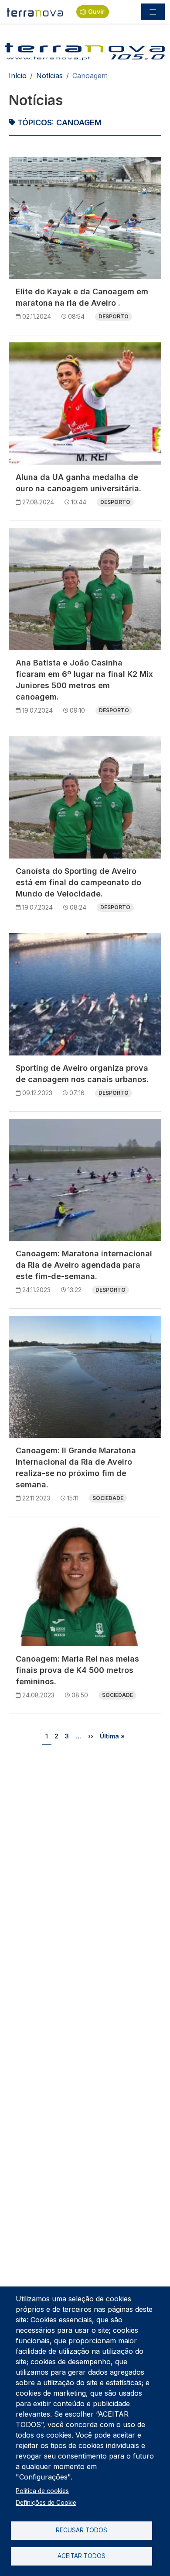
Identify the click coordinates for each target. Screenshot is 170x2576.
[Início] (35, 12)
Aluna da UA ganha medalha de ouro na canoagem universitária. (78, 483)
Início (18, 76)
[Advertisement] (85, 1844)
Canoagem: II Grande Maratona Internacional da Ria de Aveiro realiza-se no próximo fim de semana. (76, 1467)
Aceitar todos (82, 2556)
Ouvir (96, 12)
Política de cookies (42, 2491)
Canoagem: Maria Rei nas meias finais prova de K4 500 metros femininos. (77, 1670)
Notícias (49, 76)
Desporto (114, 316)
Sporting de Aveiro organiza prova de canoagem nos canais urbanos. (82, 1074)
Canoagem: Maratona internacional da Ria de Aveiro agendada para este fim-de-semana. (84, 1265)
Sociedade (108, 1498)
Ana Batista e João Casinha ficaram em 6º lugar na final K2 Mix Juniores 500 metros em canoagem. (84, 680)
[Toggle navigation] (153, 12)
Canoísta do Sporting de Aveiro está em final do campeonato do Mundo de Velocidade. (78, 882)
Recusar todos (82, 2530)
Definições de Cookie (46, 2503)
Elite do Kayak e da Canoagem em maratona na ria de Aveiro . (82, 297)
